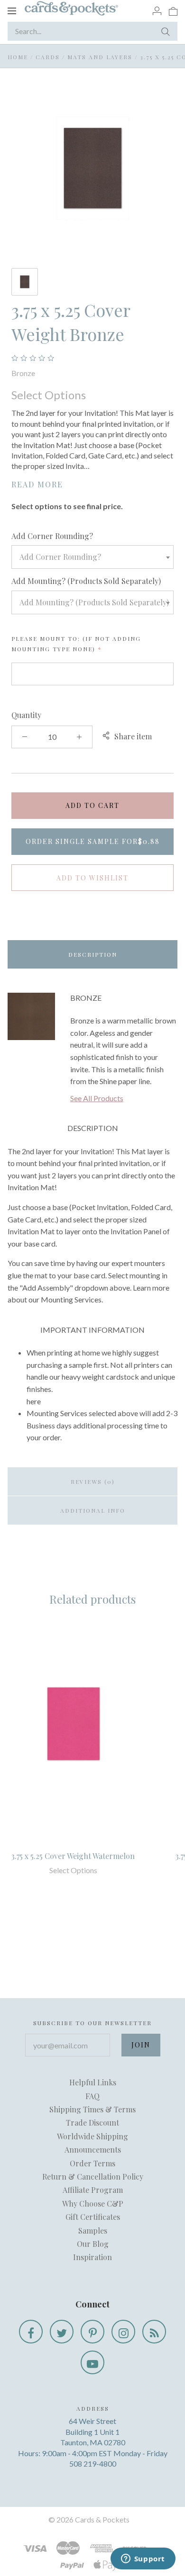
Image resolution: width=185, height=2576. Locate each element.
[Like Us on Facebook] (31, 2332)
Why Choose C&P (93, 2204)
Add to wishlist (92, 878)
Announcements (93, 2150)
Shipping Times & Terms (92, 2109)
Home (18, 57)
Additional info (93, 1510)
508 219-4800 (93, 2464)
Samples (93, 2230)
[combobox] (92, 557)
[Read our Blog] (154, 2332)
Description (93, 954)
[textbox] (92, 557)
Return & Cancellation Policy (93, 2177)
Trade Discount (92, 2123)
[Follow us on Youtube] (92, 2362)
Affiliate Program (93, 2190)
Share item (133, 736)
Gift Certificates (93, 2217)
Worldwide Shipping (92, 2136)
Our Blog (93, 2244)
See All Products (97, 1098)
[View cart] (173, 10)
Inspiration (92, 2257)
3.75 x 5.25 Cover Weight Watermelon (73, 1856)
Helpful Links (93, 2082)
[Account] (157, 10)
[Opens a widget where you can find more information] (143, 2559)
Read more (37, 484)
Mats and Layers (100, 57)
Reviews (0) (93, 1481)
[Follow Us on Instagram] (123, 2332)
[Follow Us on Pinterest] (92, 2332)
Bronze (23, 373)
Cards (48, 57)
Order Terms (92, 2163)
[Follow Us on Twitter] (62, 2332)
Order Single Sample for (93, 841)
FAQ (92, 2096)
